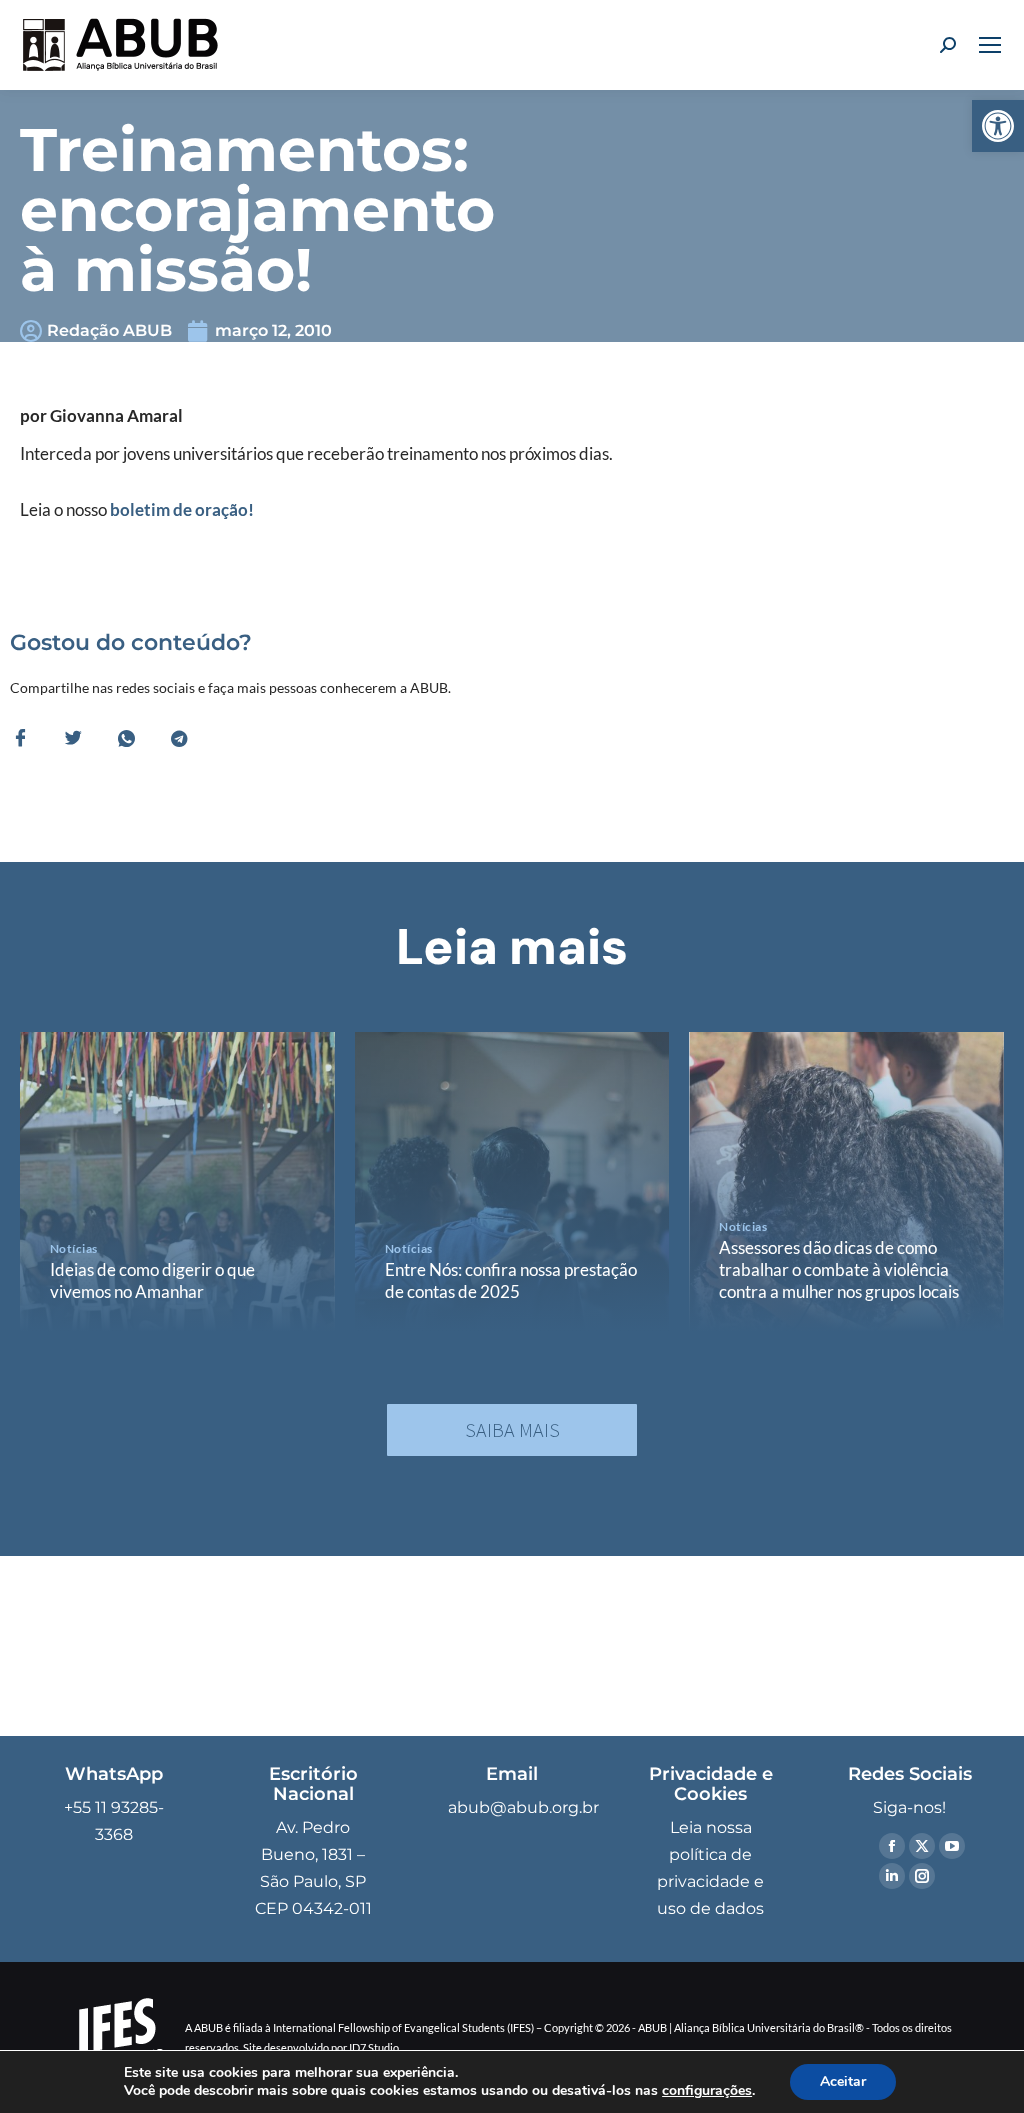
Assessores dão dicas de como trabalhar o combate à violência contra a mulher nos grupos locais (839, 1269)
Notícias (74, 1248)
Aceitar (843, 2081)
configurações (707, 2091)
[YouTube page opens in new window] (952, 1846)
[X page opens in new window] (922, 1846)
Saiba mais (512, 1429)
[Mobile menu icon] (990, 45)
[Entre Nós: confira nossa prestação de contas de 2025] (512, 1182)
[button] (998, 126)
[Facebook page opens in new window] (892, 1846)
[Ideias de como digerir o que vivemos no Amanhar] (177, 1182)
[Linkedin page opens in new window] (892, 1876)
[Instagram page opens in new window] (922, 1876)
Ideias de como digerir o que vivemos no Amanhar (152, 1280)
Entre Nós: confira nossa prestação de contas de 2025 (511, 1280)
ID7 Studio (374, 2047)
